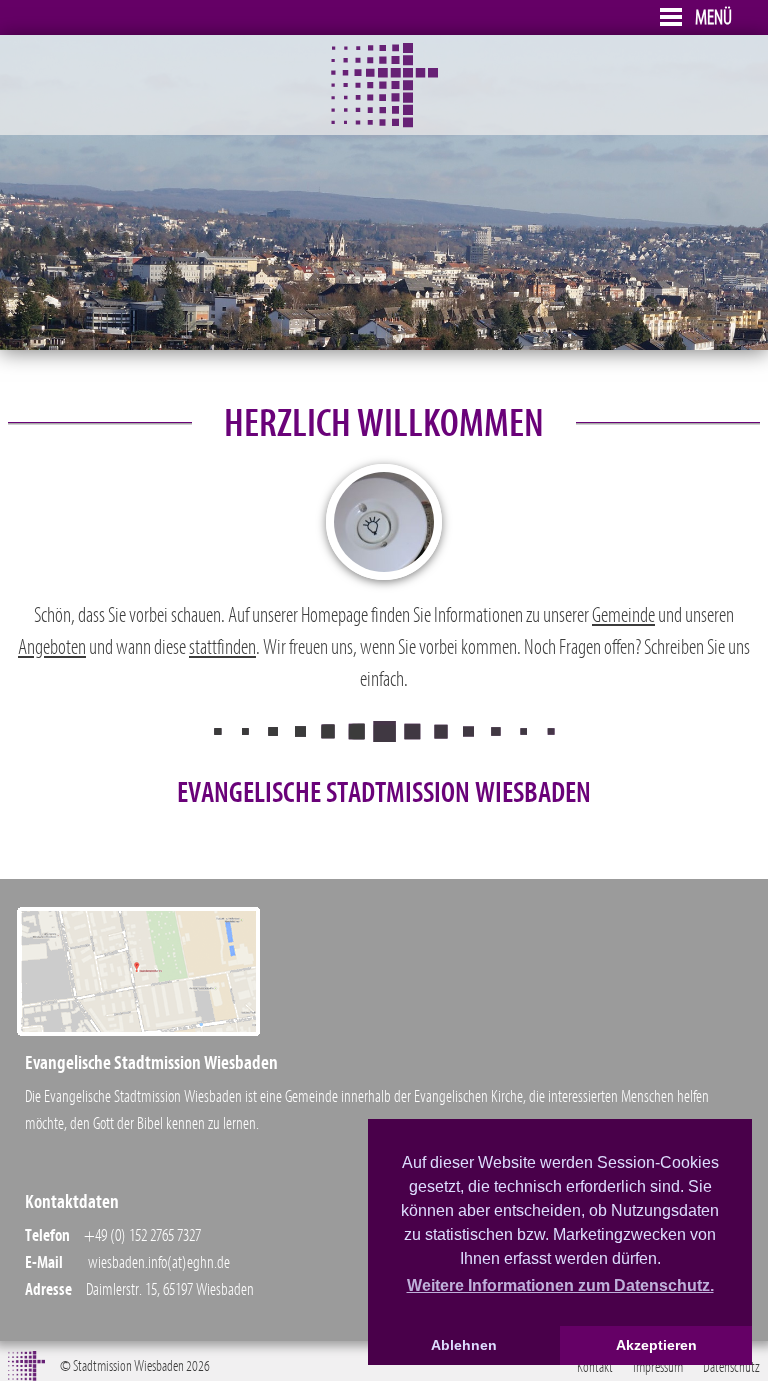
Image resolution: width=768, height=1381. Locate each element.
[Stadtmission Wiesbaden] (384, 123)
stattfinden (222, 647)
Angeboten (52, 647)
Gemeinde (623, 615)
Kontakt (595, 1367)
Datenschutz (731, 1367)
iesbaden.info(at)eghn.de (164, 1262)
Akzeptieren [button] (656, 1345)
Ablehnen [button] (464, 1345)
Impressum (658, 1367)
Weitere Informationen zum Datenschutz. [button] (560, 1285)
